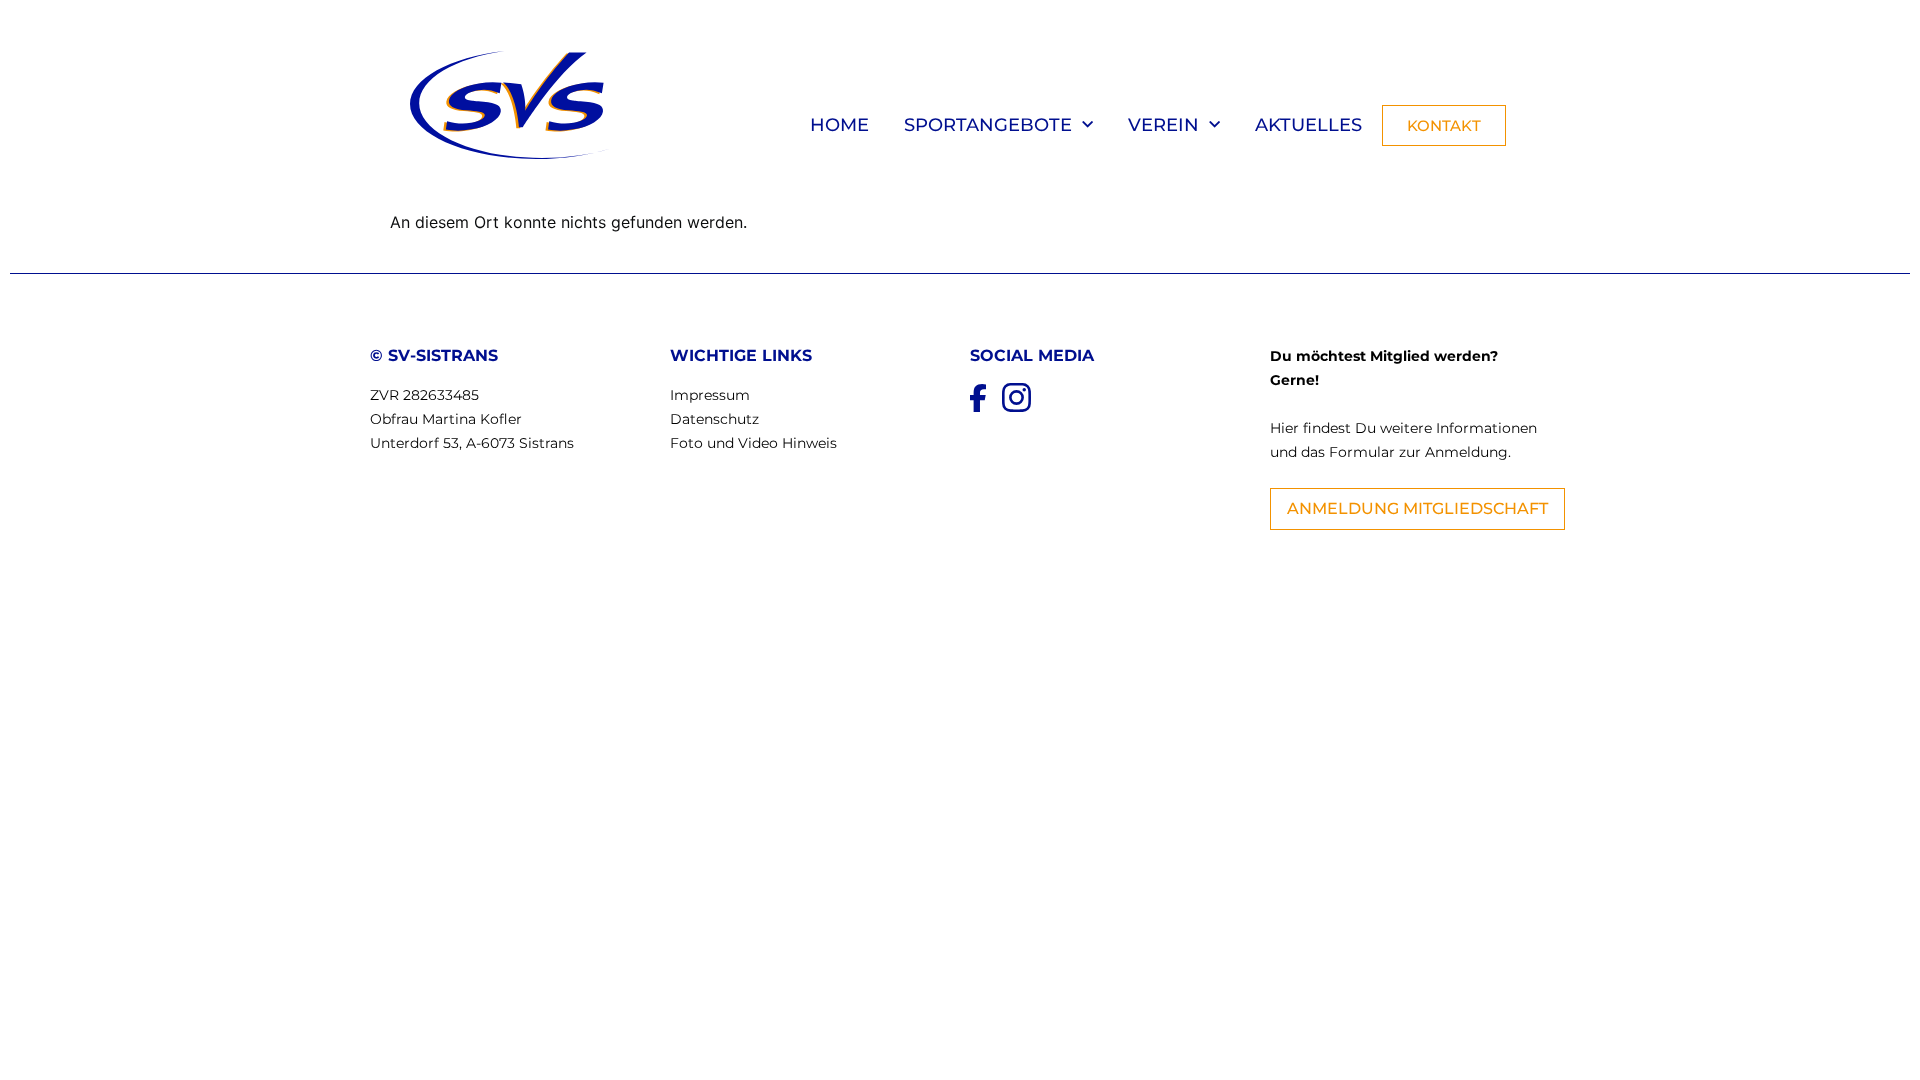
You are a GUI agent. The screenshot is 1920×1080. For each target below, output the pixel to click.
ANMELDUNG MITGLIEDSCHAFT (1417, 508)
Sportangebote (988, 125)
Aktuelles (1308, 125)
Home (839, 125)
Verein (1163, 125)
